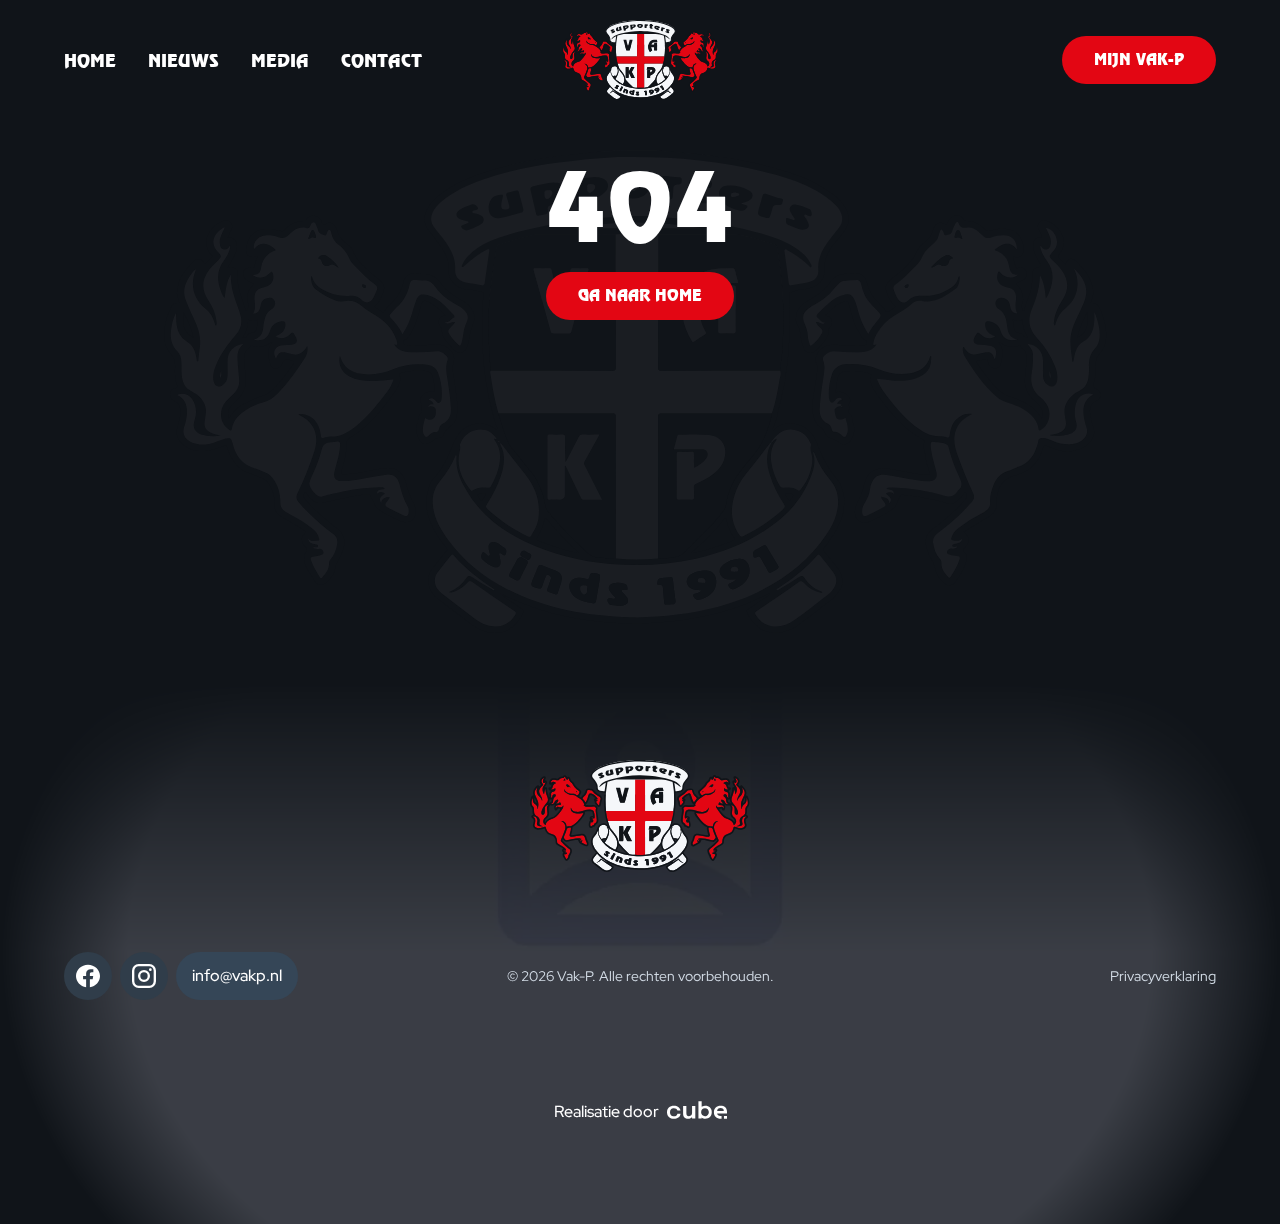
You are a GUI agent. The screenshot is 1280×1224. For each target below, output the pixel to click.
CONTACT (381, 60)
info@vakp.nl (237, 975)
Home (90, 60)
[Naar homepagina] (640, 60)
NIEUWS (183, 60)
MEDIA (280, 60)
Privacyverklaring (1163, 976)
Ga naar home (640, 295)
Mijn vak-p (1139, 59)
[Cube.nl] (697, 1112)
